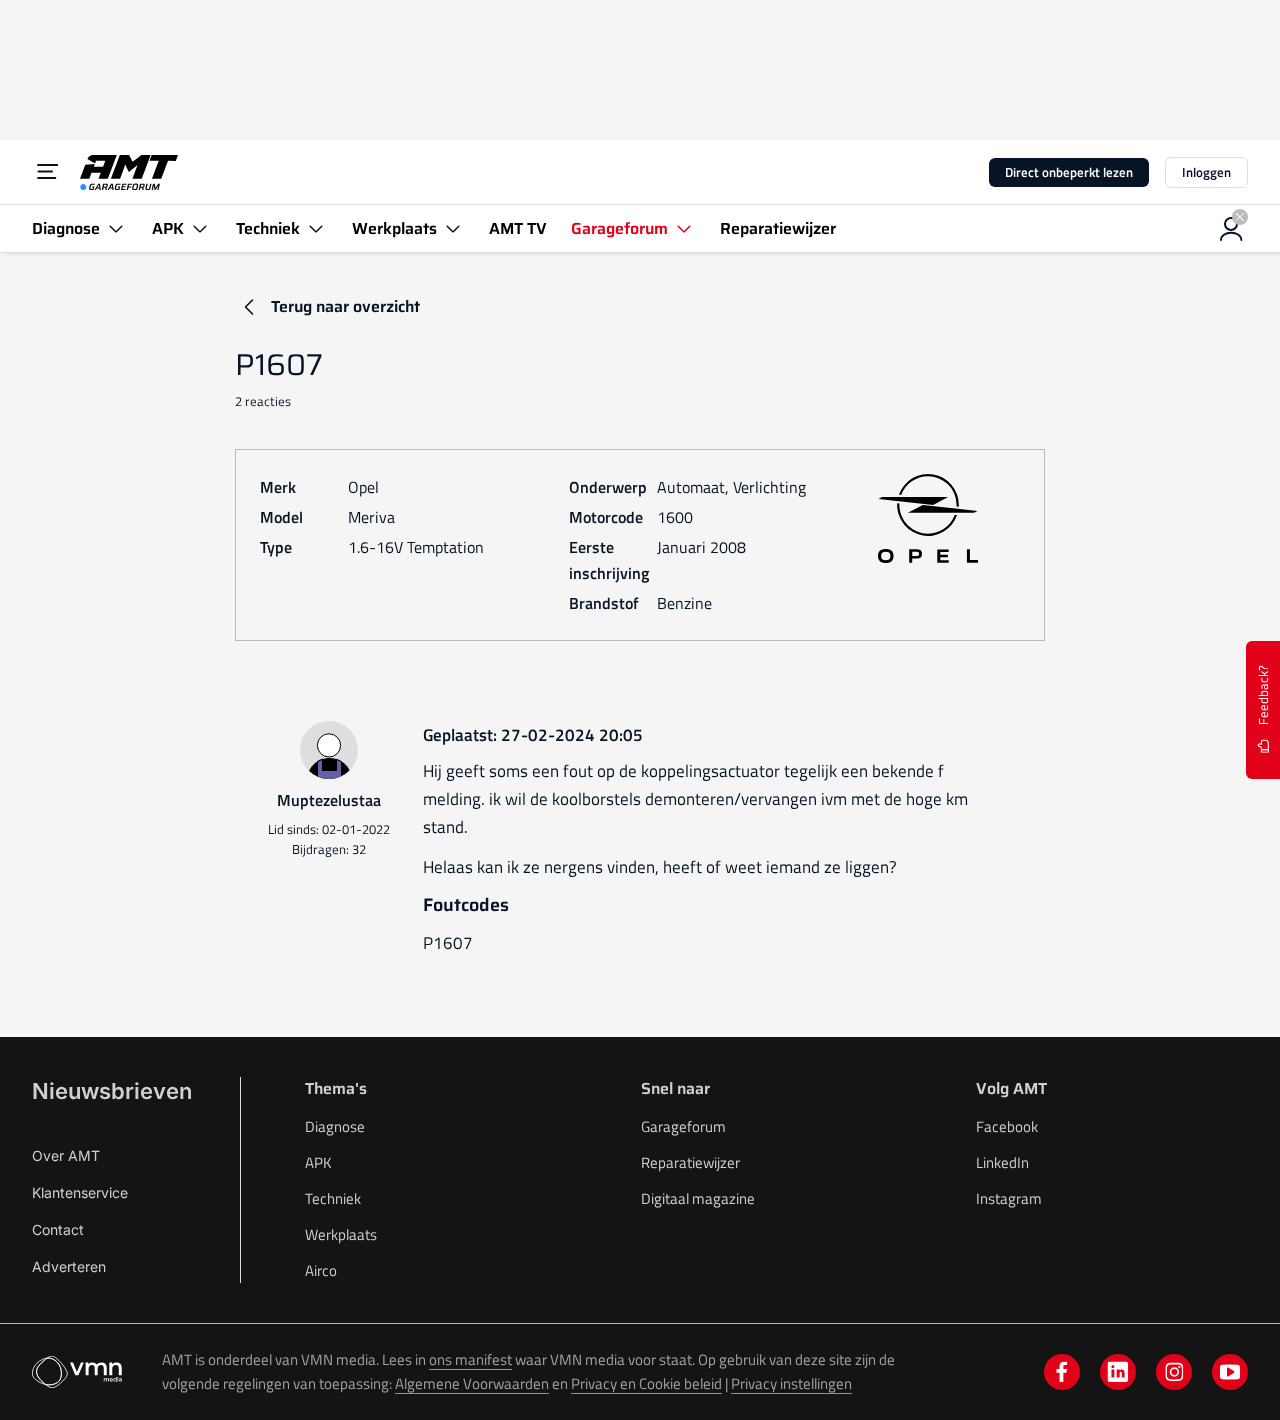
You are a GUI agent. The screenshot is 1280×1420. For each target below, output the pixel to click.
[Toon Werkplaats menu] (453, 228)
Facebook (1007, 1126)
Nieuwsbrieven (112, 1091)
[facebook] (1062, 1372)
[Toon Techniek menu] (316, 228)
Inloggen (1206, 172)
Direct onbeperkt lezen (1069, 172)
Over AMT (66, 1155)
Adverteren (69, 1266)
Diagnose (335, 1126)
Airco (321, 1270)
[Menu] (48, 172)
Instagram (1009, 1198)
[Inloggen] (1232, 229)
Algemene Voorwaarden (472, 1383)
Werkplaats (341, 1234)
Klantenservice (80, 1192)
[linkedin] (1118, 1372)
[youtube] (1230, 1372)
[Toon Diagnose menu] (116, 228)
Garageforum (683, 1126)
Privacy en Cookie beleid (646, 1383)
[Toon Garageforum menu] (684, 228)
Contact (58, 1229)
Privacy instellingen (791, 1383)
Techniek (333, 1198)
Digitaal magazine (698, 1198)
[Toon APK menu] (200, 228)
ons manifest (470, 1359)
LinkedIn (1002, 1162)
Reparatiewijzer (690, 1162)
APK (318, 1162)
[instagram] (1174, 1372)
